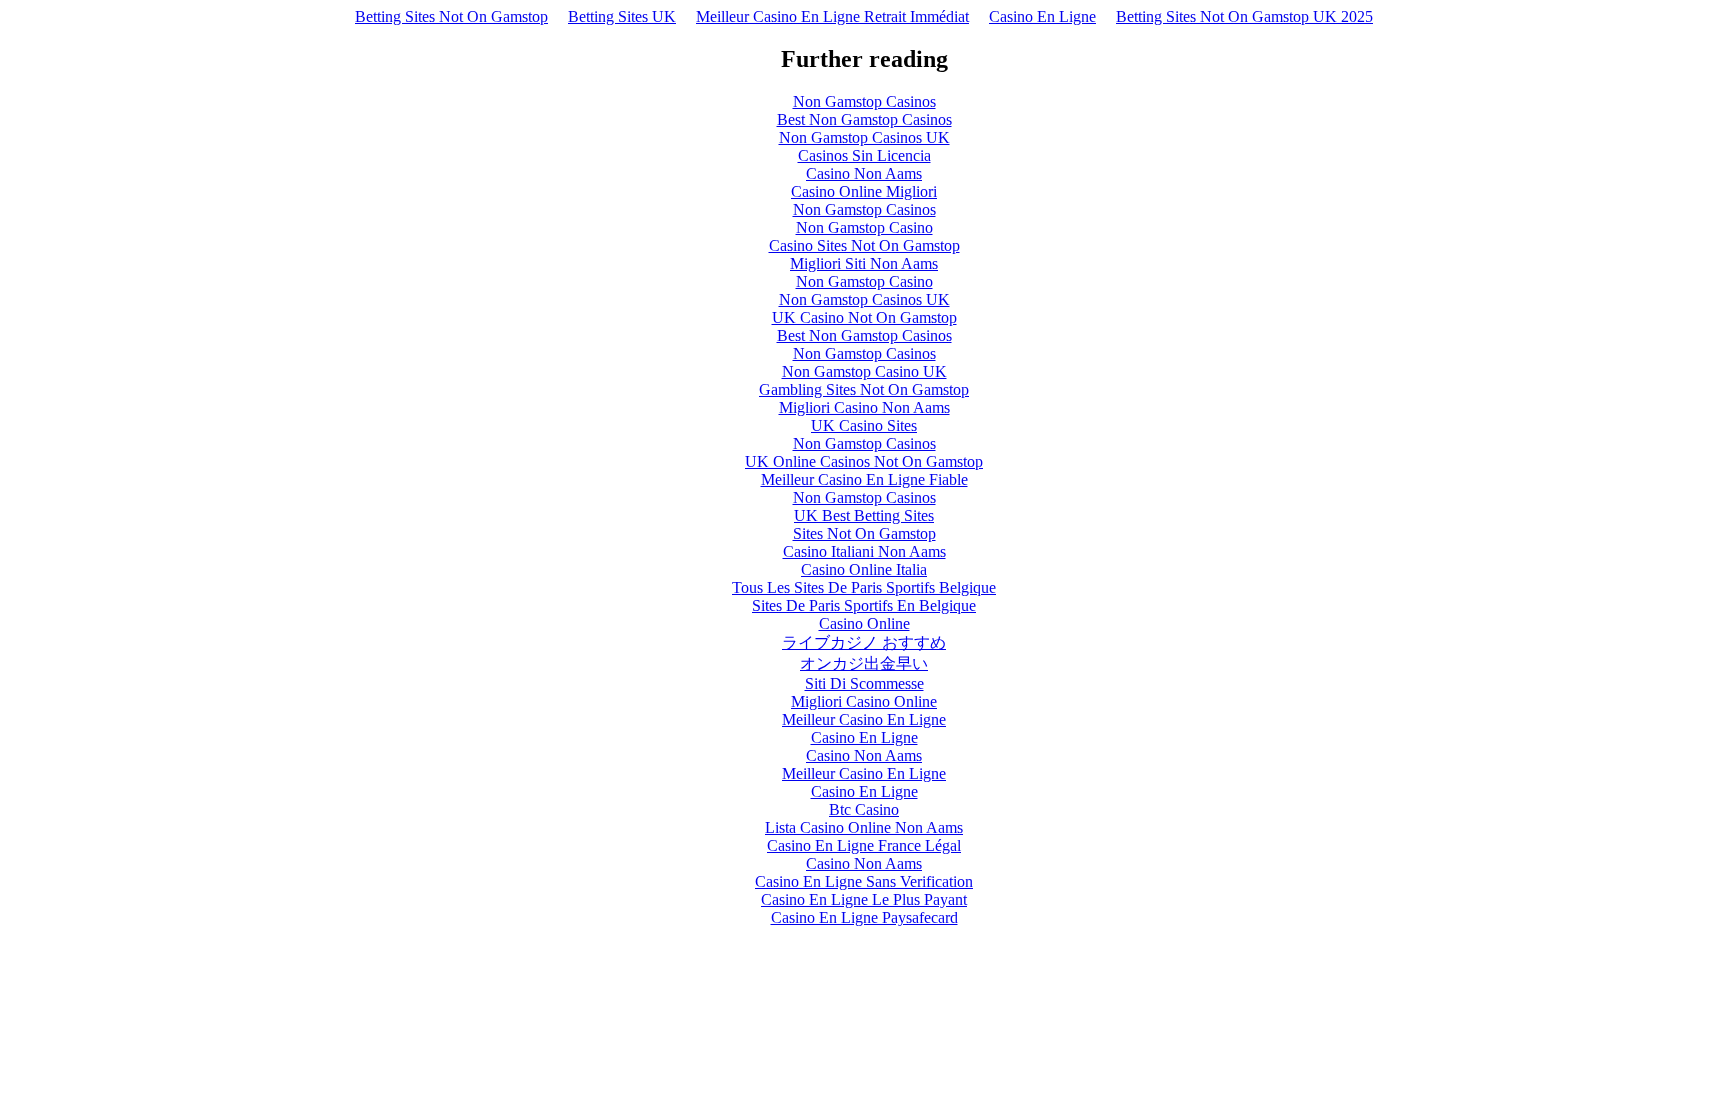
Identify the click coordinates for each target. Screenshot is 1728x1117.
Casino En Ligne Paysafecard (864, 917)
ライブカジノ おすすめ (864, 642)
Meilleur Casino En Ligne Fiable (864, 479)
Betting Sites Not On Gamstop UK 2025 (1244, 16)
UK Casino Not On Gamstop (864, 317)
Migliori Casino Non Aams (864, 407)
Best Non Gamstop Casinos (864, 119)
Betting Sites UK (622, 16)
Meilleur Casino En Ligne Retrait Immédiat (832, 16)
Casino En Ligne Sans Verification (864, 881)
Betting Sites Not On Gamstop (451, 16)
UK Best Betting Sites (864, 515)
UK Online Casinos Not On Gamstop (864, 461)
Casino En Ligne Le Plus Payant (864, 899)
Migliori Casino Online (864, 701)
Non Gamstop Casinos (864, 101)
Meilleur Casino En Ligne (864, 719)
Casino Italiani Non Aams (864, 551)
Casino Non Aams (864, 173)
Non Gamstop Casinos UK (864, 137)
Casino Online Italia (864, 569)
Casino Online (864, 623)
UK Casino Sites (864, 425)
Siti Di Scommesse (864, 683)
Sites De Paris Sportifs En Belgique (864, 605)
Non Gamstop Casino (864, 227)
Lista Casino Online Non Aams (864, 827)
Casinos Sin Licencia (864, 155)
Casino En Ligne (1042, 16)
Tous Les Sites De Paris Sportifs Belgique (864, 587)
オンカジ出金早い (864, 663)
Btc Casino (864, 809)
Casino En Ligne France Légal (864, 845)
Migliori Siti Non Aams (864, 263)
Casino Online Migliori (864, 191)
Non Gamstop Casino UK (864, 371)
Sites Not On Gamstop (864, 533)
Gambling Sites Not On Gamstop (864, 389)
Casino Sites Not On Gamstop (864, 245)
